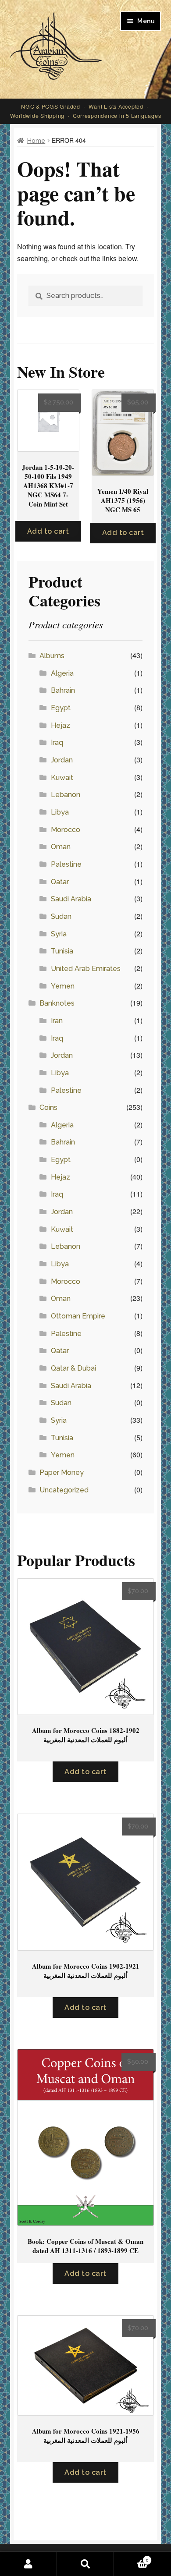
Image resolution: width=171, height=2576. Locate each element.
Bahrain (63, 690)
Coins (48, 1107)
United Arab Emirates (86, 969)
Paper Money (62, 1472)
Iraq (57, 742)
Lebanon (66, 795)
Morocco (66, 830)
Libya (60, 812)
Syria (59, 934)
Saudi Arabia (71, 899)
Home (36, 141)
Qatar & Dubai (73, 1368)
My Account (28, 2564)
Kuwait (62, 778)
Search (85, 2564)
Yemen (63, 986)
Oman (61, 847)
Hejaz (61, 725)
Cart (131, 2558)
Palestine (66, 864)
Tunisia (62, 951)
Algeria (62, 673)
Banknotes (57, 1003)
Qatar (60, 882)
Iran (57, 1021)
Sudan (61, 916)
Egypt (61, 708)
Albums (52, 656)
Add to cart (48, 531)
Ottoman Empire (78, 1316)
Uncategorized (64, 1490)
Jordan (62, 760)
